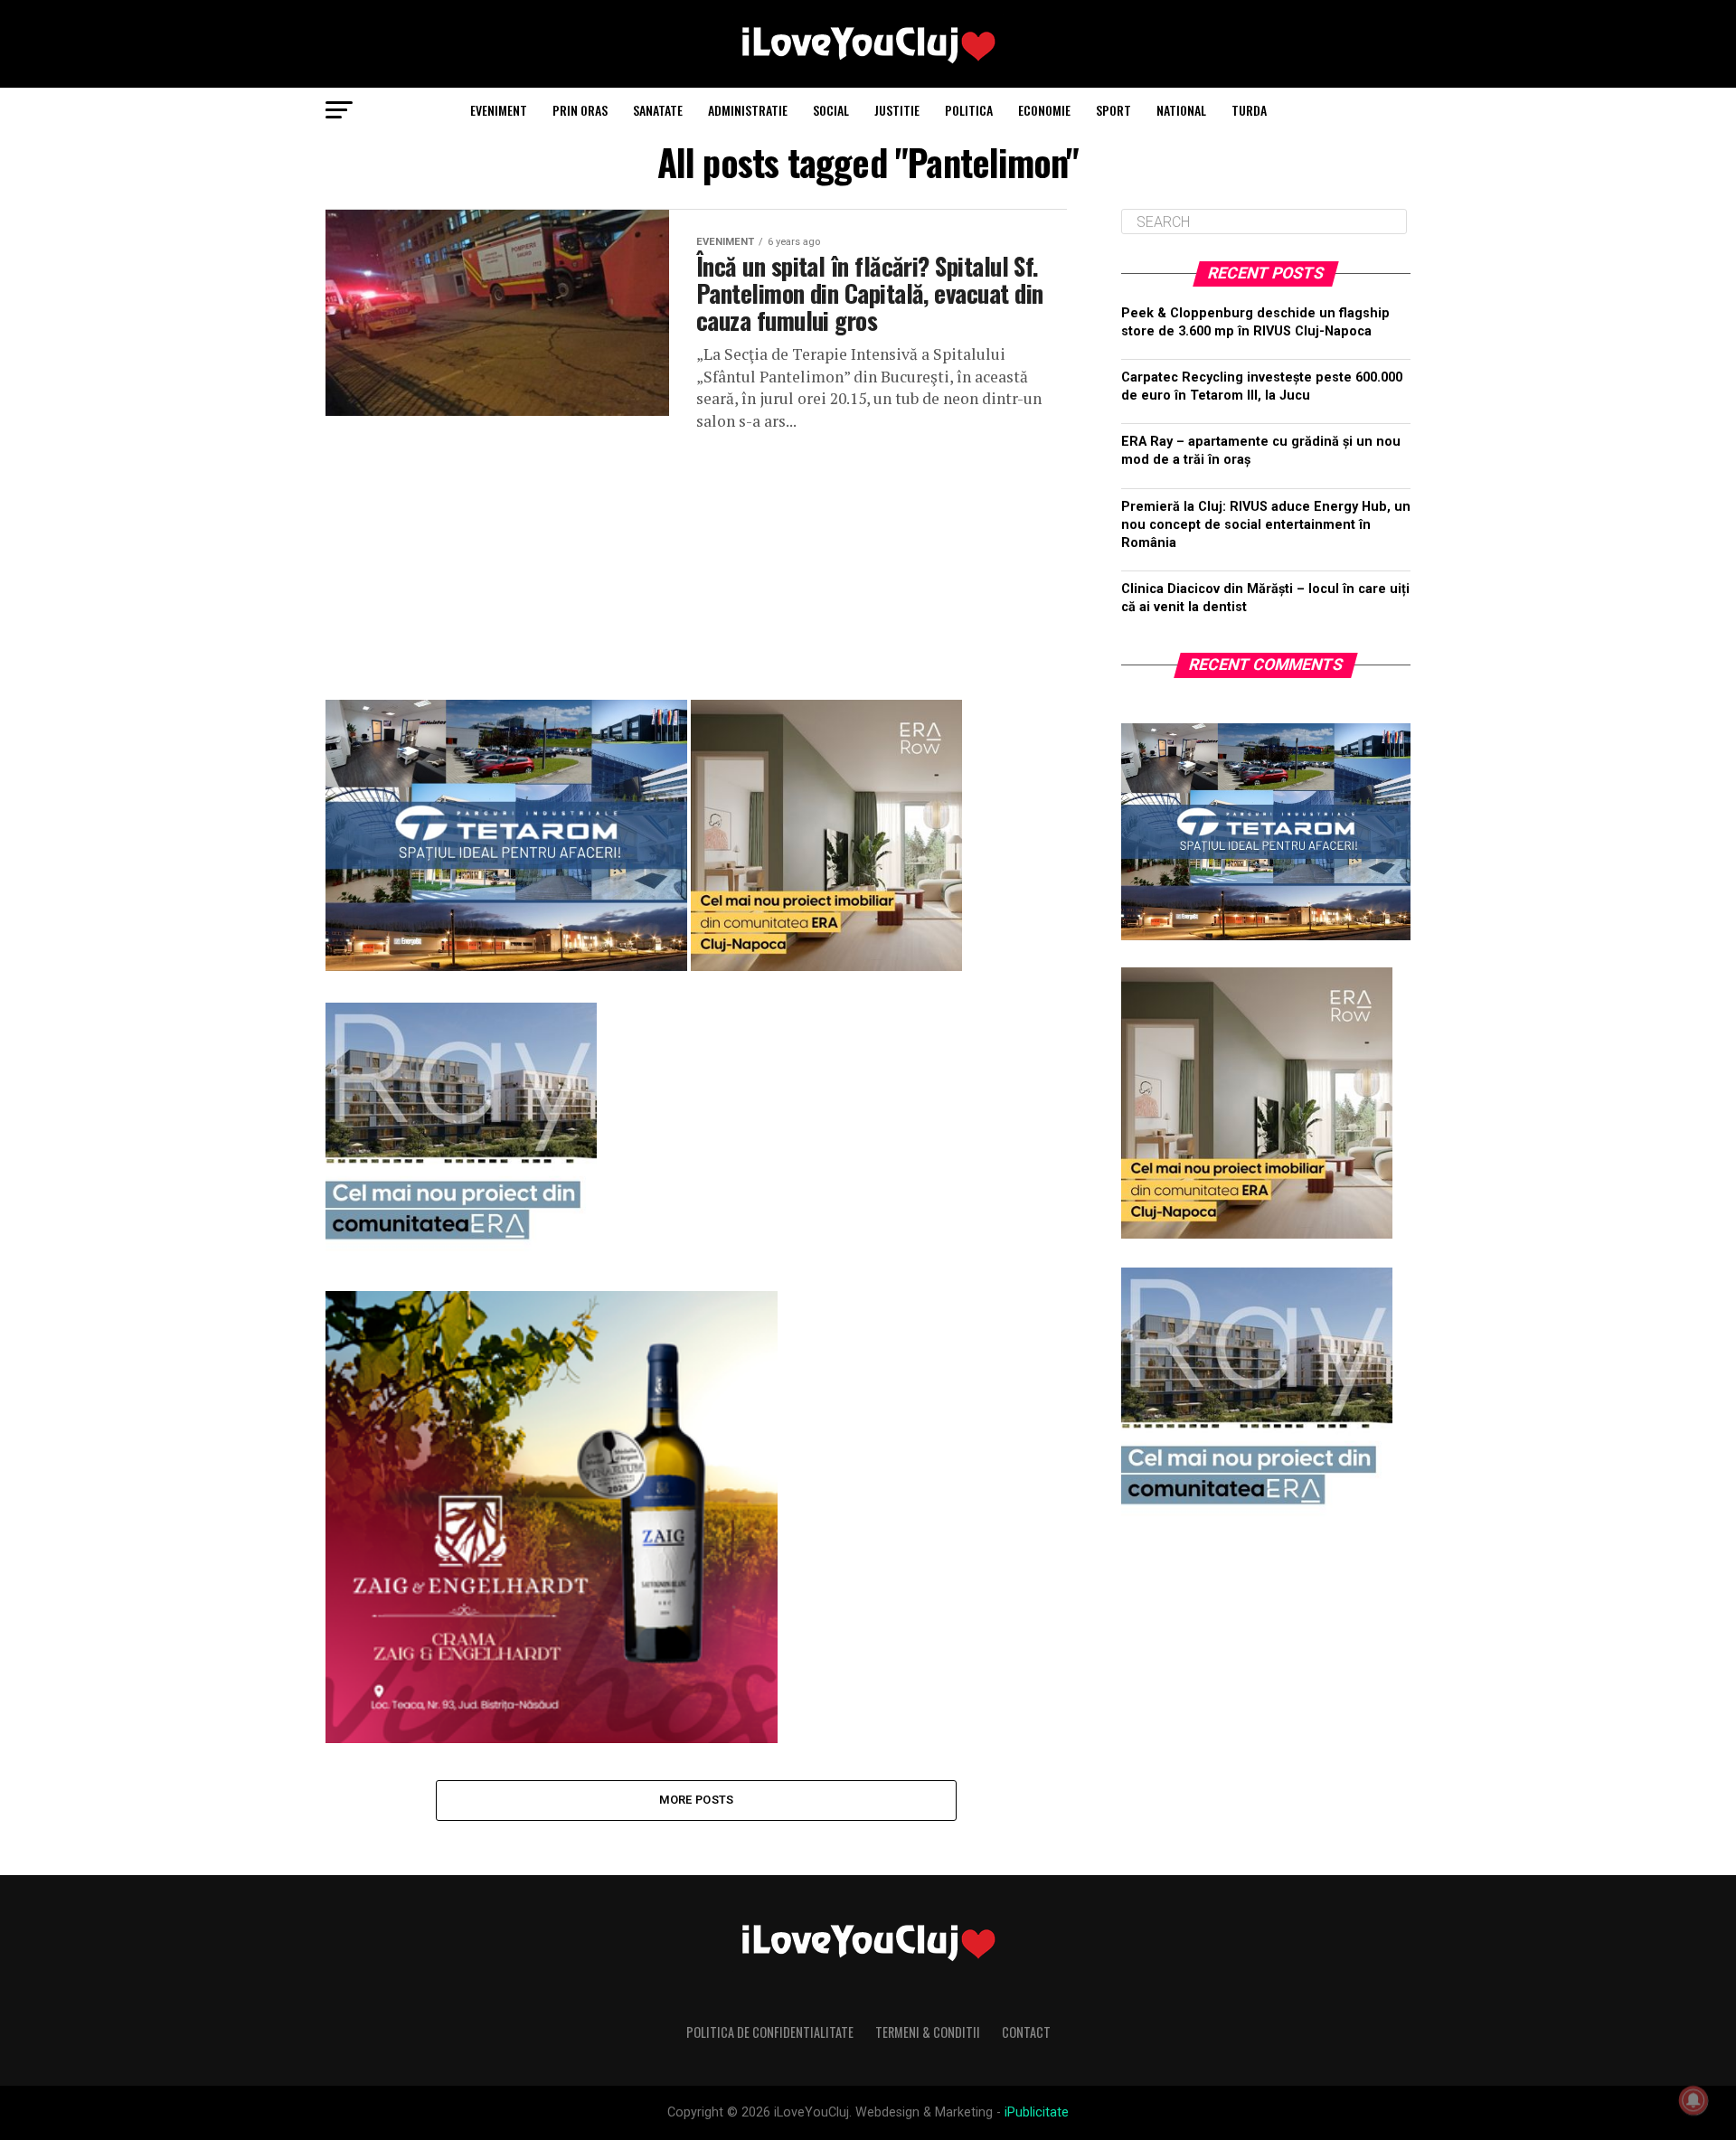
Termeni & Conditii (928, 2032)
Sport (1113, 110)
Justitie (897, 110)
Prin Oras (580, 110)
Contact (1026, 2032)
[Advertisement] (696, 559)
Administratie (748, 110)
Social (831, 110)
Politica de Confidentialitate (770, 2032)
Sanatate (658, 110)
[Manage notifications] (1694, 2100)
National (1181, 110)
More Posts (697, 1800)
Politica (969, 110)
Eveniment (499, 110)
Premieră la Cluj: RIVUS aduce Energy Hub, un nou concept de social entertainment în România (1266, 525)
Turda (1249, 110)
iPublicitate (1037, 2112)
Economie (1044, 110)
